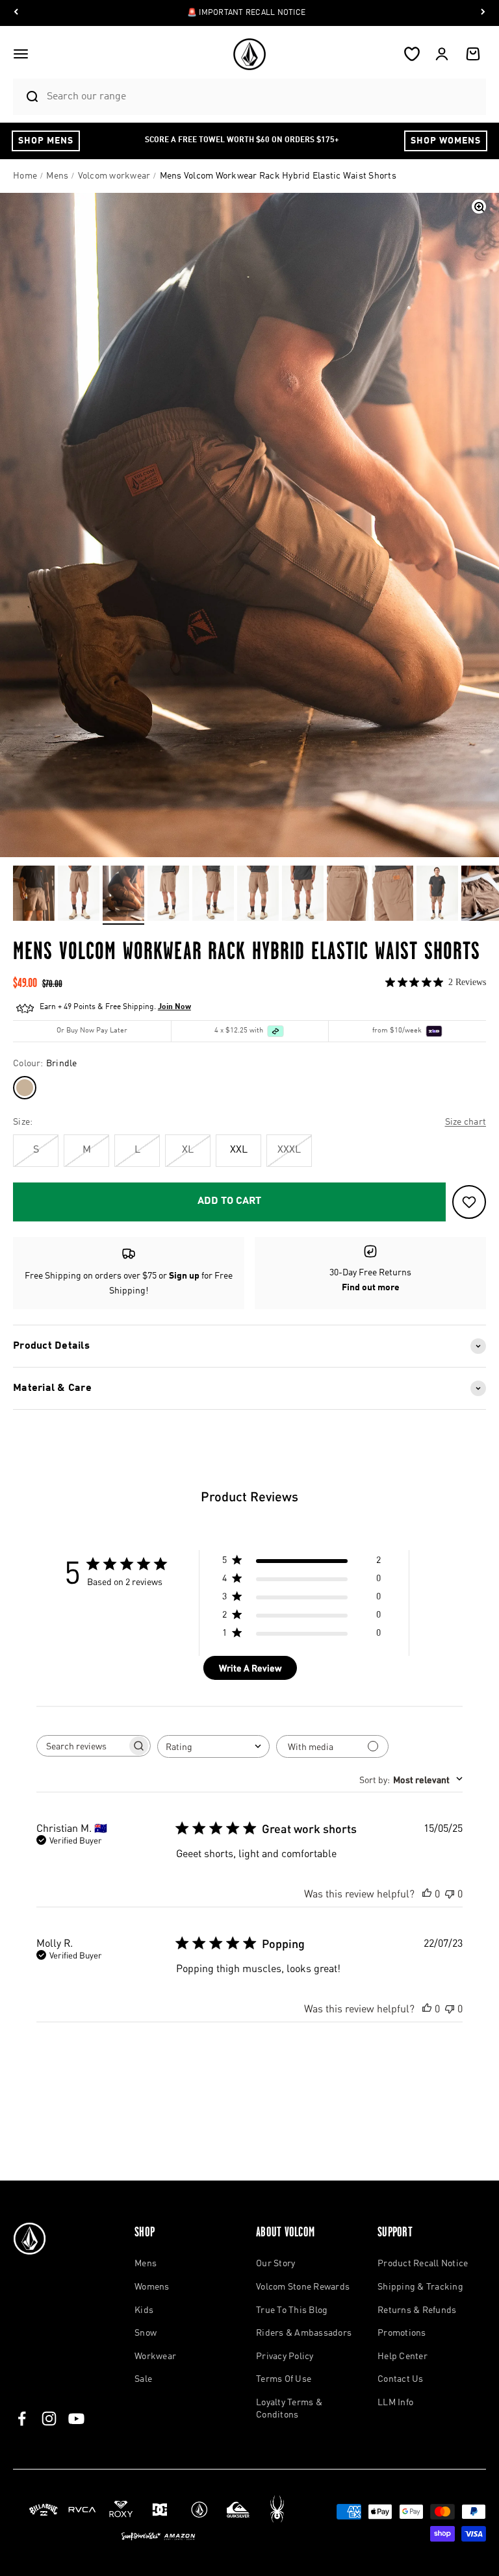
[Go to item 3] (123, 895)
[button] (21, 54)
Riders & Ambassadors (304, 2333)
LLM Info (395, 2403)
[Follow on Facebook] (22, 2419)
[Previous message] (16, 13)
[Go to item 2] (79, 895)
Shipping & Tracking (420, 2287)
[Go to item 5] (213, 895)
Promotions (402, 2333)
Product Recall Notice (423, 2264)
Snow (146, 2333)
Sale (143, 2379)
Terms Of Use (284, 2379)
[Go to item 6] (258, 895)
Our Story (275, 2264)
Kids (144, 2310)
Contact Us (401, 2379)
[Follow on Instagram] (49, 2419)
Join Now (174, 1007)
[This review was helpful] (427, 1893)
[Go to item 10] (437, 895)
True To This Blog (292, 2310)
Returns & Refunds (417, 2310)
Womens (152, 2287)
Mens (146, 2264)
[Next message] (483, 13)
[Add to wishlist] (469, 1202)
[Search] (27, 97)
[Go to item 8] (348, 895)
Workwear (155, 2357)
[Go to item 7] (303, 895)
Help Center (403, 2357)
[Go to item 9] (392, 895)
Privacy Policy (285, 2357)
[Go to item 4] (168, 895)
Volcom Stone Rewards (303, 2287)
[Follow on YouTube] (76, 2419)
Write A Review (250, 1668)
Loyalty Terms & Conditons (289, 2409)
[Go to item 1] (34, 895)
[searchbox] (82, 1745)
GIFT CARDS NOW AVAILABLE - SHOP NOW (246, 13)
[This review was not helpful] (450, 1893)
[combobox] (263, 96)
